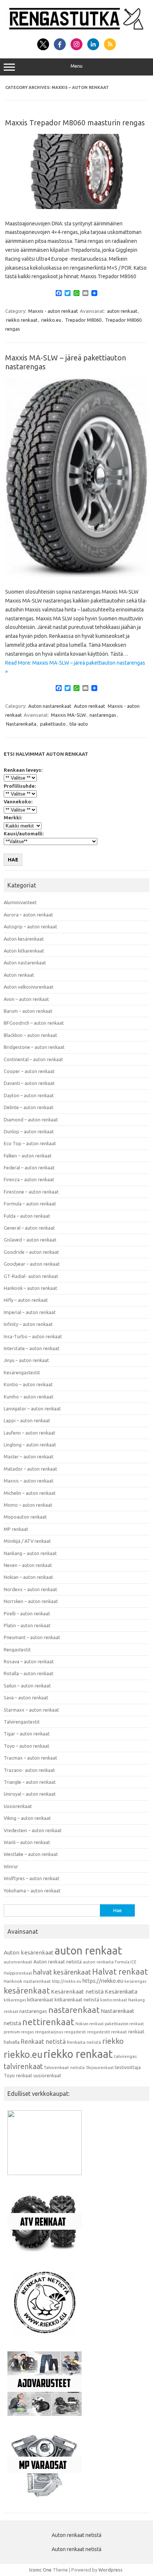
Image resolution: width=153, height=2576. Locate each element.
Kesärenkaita (121, 1992)
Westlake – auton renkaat (31, 1854)
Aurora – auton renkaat (28, 915)
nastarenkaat (74, 2010)
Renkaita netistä (84, 2042)
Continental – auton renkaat (33, 1059)
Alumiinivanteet (20, 902)
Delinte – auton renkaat (29, 1107)
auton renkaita (98, 1962)
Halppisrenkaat (18, 1973)
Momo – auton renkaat (28, 1505)
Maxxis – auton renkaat (29, 1481)
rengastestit (98, 2032)
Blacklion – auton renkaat (30, 1035)
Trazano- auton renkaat (29, 1770)
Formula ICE (126, 1962)
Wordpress (110, 2570)
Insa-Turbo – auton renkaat (33, 1336)
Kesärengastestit (22, 1372)
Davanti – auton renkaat (29, 1083)
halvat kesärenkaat (62, 1972)
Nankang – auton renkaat (30, 1553)
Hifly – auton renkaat (26, 1300)
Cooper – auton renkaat (29, 1071)
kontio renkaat (114, 2000)
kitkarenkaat (40, 2000)
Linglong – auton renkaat (30, 1445)
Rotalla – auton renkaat (29, 1673)
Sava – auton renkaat (26, 1697)
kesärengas (135, 1981)
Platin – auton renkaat (27, 1625)
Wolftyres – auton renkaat (32, 1878)
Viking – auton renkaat (27, 1818)
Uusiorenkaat (18, 1806)
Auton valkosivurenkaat (29, 987)
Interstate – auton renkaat (32, 1348)
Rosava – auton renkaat (29, 1661)
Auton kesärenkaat (24, 939)
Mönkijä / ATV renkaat (27, 1541)
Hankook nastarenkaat (27, 1981)
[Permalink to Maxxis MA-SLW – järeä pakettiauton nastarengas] (76, 575)
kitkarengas (15, 2000)
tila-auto (79, 724)
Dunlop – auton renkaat (29, 1131)
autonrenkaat (18, 1962)
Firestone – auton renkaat (31, 1192)
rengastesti (75, 2032)
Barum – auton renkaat (28, 1011)
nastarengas (103, 715)
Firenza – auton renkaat (29, 1179)
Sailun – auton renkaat (27, 1686)
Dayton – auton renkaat (29, 1095)
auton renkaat (122, 311)
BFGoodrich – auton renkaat (34, 1023)
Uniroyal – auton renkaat (30, 1794)
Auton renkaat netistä (58, 1962)
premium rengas (19, 2032)
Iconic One (40, 2570)
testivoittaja (128, 2067)
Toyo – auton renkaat (27, 1746)
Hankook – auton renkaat (30, 1288)
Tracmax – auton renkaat (30, 1758)
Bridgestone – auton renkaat (34, 1047)
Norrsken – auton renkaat (31, 1601)
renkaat (119, 2032)
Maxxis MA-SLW (68, 715)
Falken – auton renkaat (28, 1156)
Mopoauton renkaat (25, 1517)
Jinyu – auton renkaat (26, 1360)
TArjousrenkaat (100, 2068)
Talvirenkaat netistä (64, 2067)
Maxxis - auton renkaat (53, 311)
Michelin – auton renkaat (30, 1493)
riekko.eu (51, 320)
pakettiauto (53, 724)
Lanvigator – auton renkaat (32, 1409)
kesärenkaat (27, 1991)
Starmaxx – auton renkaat (31, 1710)
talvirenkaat (23, 2066)
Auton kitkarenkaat (24, 951)
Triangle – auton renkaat (30, 1782)
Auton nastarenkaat (50, 706)
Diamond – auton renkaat (31, 1120)
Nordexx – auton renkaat (30, 1589)
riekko (113, 2041)
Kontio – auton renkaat (28, 1384)
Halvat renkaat (120, 1971)
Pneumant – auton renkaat (32, 1637)
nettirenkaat (48, 2022)
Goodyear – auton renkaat (32, 1264)
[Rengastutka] (76, 30)
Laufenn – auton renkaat (30, 1433)
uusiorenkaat (47, 2075)
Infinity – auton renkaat (28, 1324)
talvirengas (125, 2056)
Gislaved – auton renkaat (30, 1240)
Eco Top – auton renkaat (30, 1143)
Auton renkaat (89, 706)
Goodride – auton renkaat (31, 1252)
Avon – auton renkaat (26, 999)
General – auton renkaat (29, 1228)
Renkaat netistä (43, 2041)
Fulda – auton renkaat (27, 1216)
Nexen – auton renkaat (28, 1565)
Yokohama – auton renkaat (32, 1891)
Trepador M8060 (83, 320)
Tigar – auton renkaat (27, 1734)
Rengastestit (17, 1650)
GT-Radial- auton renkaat (31, 1276)
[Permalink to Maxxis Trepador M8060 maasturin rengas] (76, 207)
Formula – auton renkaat (30, 1204)
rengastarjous (49, 2032)
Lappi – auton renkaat (27, 1420)
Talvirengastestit (22, 1722)
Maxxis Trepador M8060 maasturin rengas (75, 123)
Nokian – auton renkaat (28, 1577)
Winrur (11, 1866)
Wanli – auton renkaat (27, 1842)
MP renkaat (16, 1529)
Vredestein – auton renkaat (33, 1830)
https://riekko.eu (103, 1981)
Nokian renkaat (89, 2024)
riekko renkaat (22, 320)
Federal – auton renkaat (29, 1167)
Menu (76, 66)
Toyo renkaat (18, 2075)
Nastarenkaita (21, 724)
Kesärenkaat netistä (77, 1992)
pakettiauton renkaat (124, 2024)
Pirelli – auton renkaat (27, 1613)
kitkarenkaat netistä (77, 2000)
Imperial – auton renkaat (30, 1312)
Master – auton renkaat (29, 1456)
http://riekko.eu (67, 1981)
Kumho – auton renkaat (29, 1397)
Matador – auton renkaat (30, 1469)
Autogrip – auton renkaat (30, 926)
